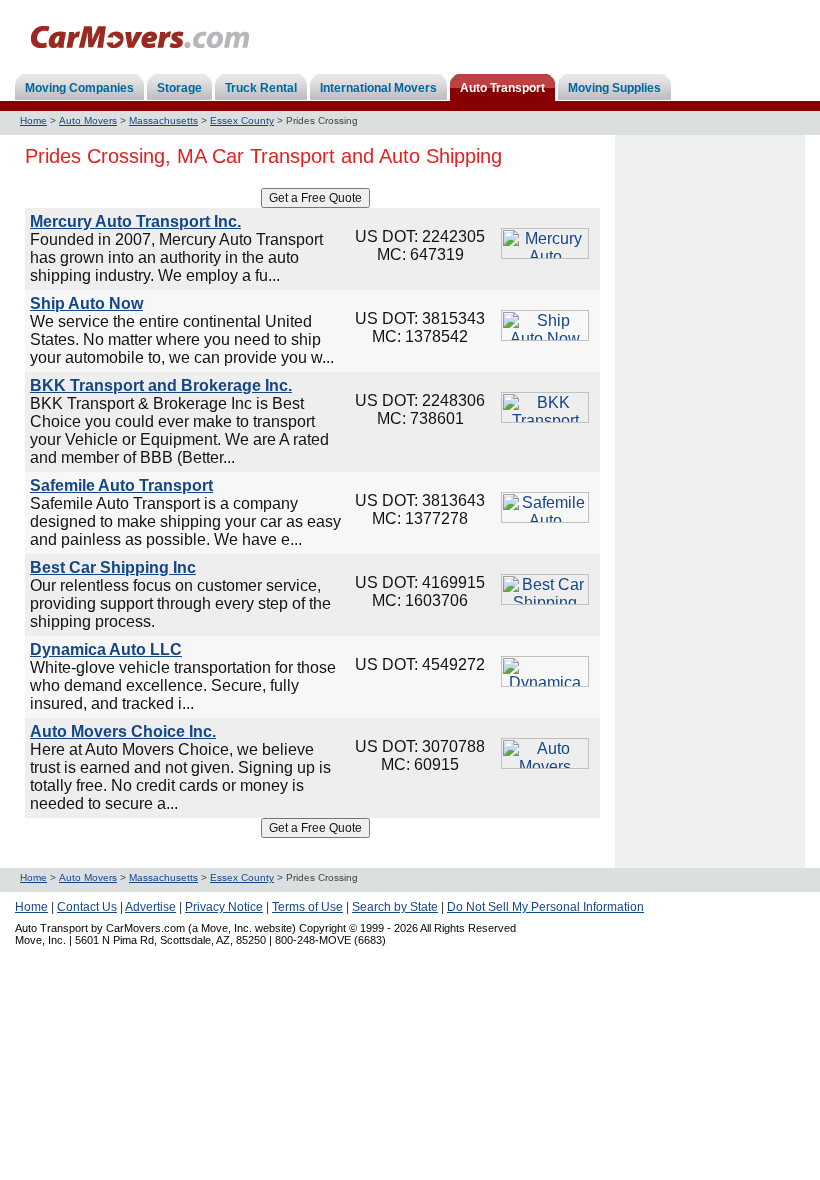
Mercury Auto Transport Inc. (135, 221)
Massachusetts (163, 120)
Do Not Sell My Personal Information (545, 907)
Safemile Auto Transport (121, 485)
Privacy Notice (224, 907)
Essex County (242, 120)
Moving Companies (79, 88)
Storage (179, 88)
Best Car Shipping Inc (113, 567)
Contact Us (87, 907)
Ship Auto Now (86, 303)
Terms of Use (307, 907)
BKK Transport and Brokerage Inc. (161, 385)
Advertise (150, 907)
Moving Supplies (614, 88)
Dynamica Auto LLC (106, 649)
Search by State (395, 907)
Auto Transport (502, 88)
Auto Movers (88, 120)
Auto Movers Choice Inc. (123, 731)
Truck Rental (261, 88)
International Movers (378, 88)
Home (33, 120)
